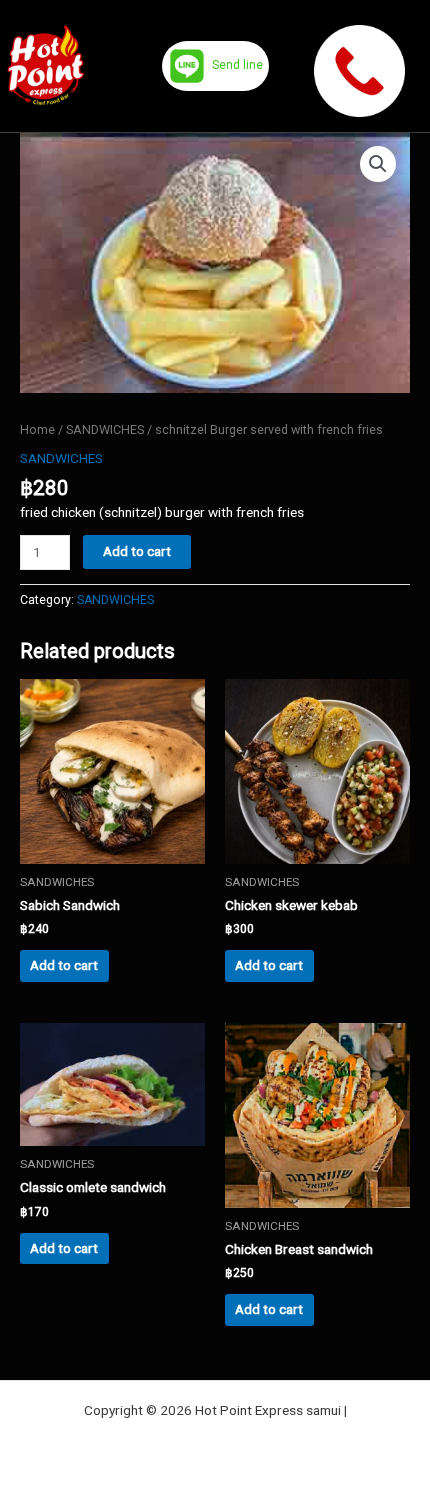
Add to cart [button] (64, 965)
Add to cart (137, 551)
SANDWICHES (105, 429)
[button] (378, 164)
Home (37, 429)
